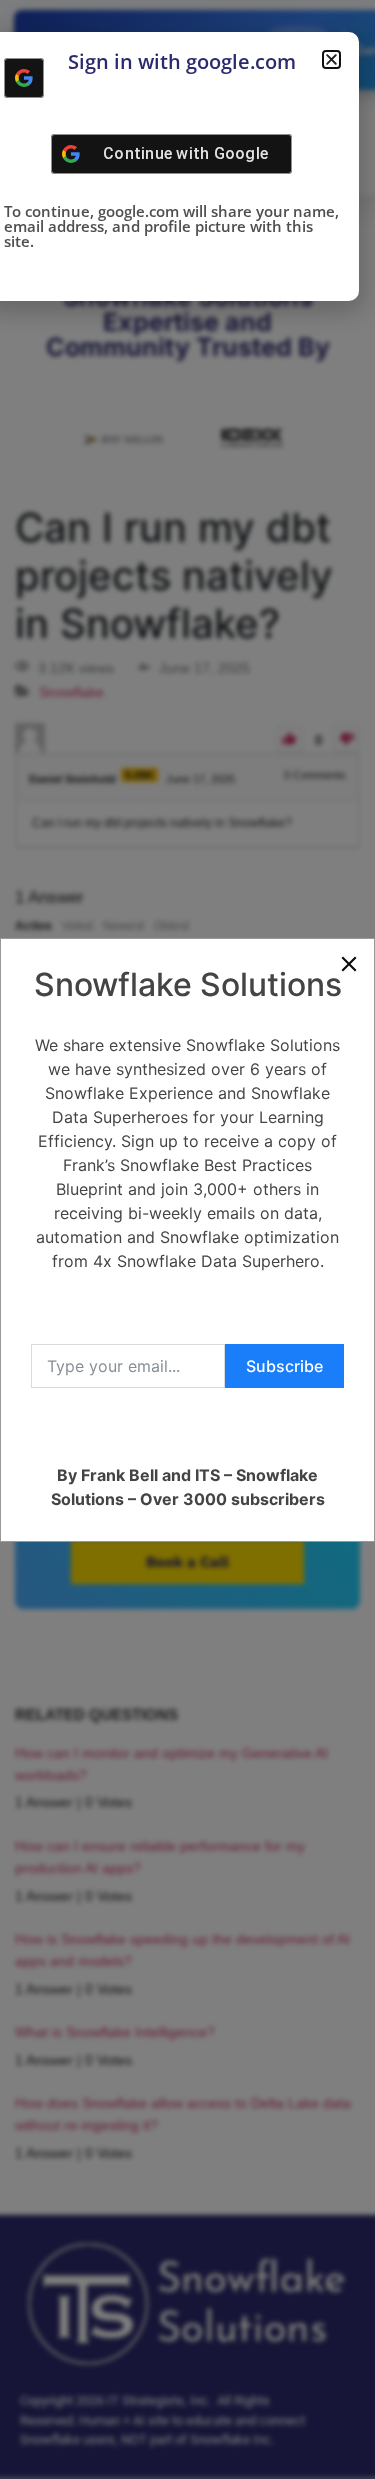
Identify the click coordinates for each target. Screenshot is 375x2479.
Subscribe (284, 1366)
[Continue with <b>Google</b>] (24, 78)
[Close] (349, 964)
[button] (331, 59)
